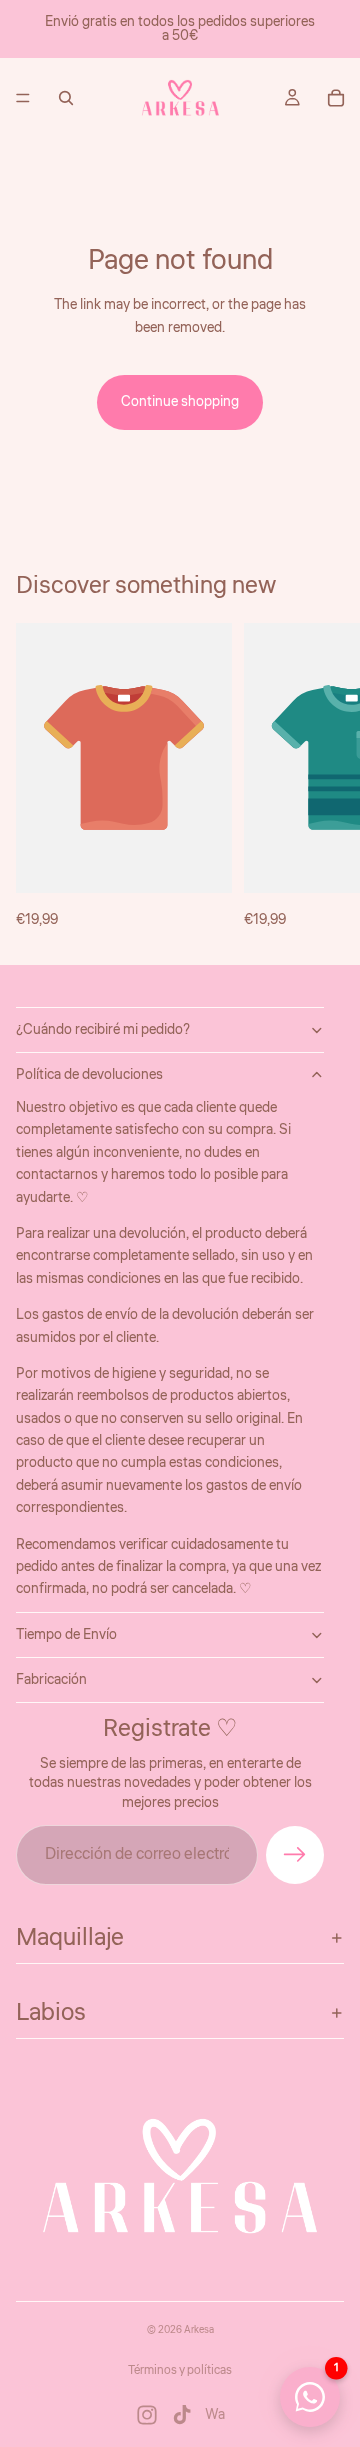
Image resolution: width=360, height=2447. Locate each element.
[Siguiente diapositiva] (322, 777)
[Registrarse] (295, 1855)
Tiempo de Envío (66, 1635)
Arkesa (199, 2330)
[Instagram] (147, 2415)
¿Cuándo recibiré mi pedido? (103, 1030)
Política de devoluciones (89, 1075)
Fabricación (51, 1680)
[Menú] (23, 98)
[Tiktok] (182, 2415)
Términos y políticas (180, 2370)
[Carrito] (336, 98)
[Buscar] (66, 98)
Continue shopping (180, 402)
